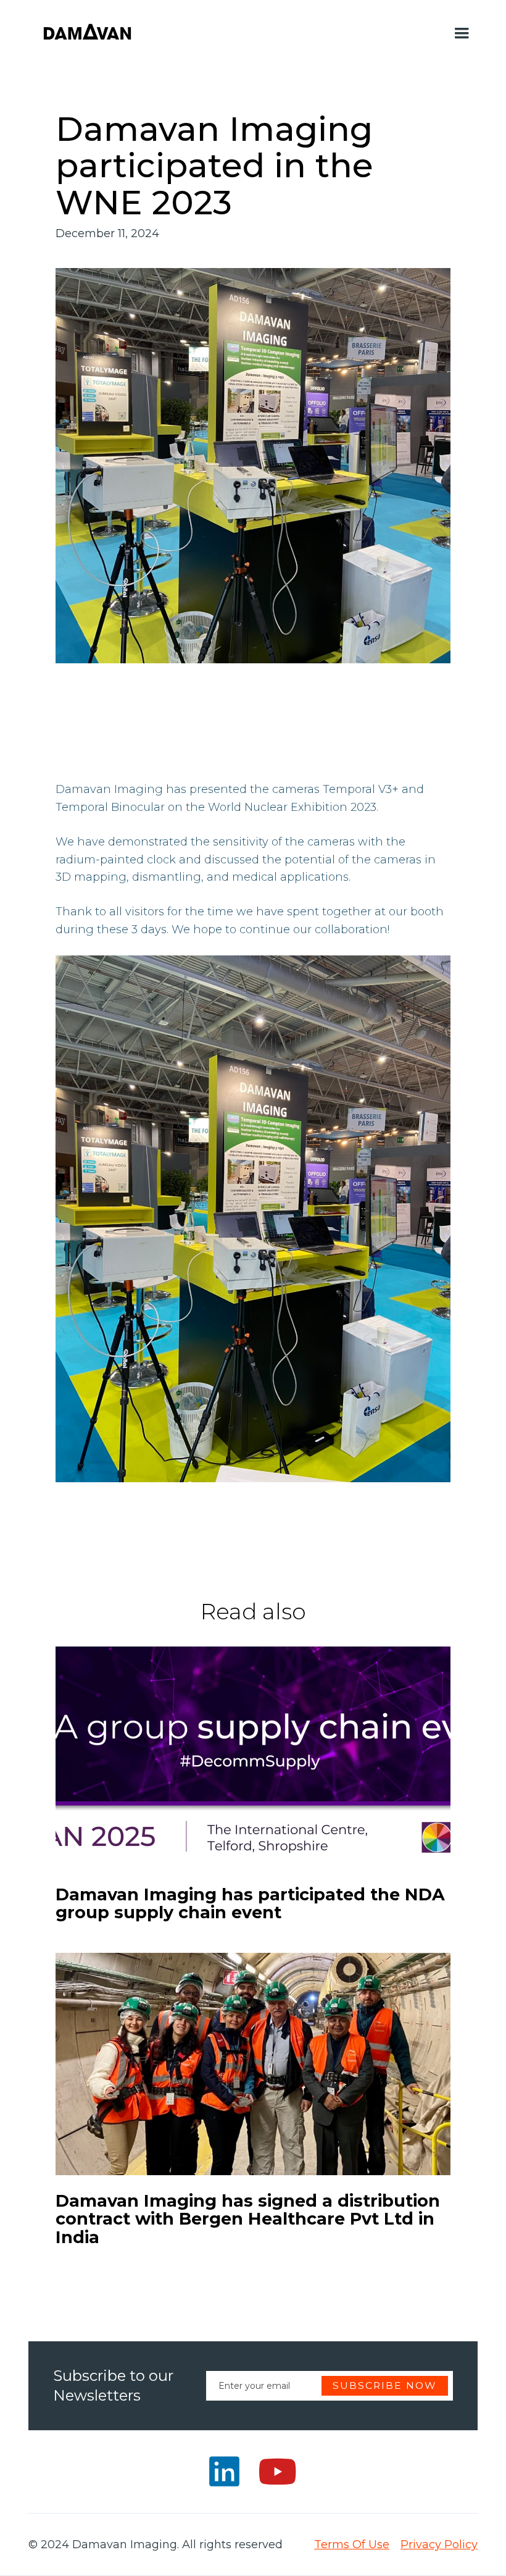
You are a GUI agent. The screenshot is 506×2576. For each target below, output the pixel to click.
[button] (462, 33)
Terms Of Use (352, 2545)
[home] (87, 33)
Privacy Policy (439, 2545)
